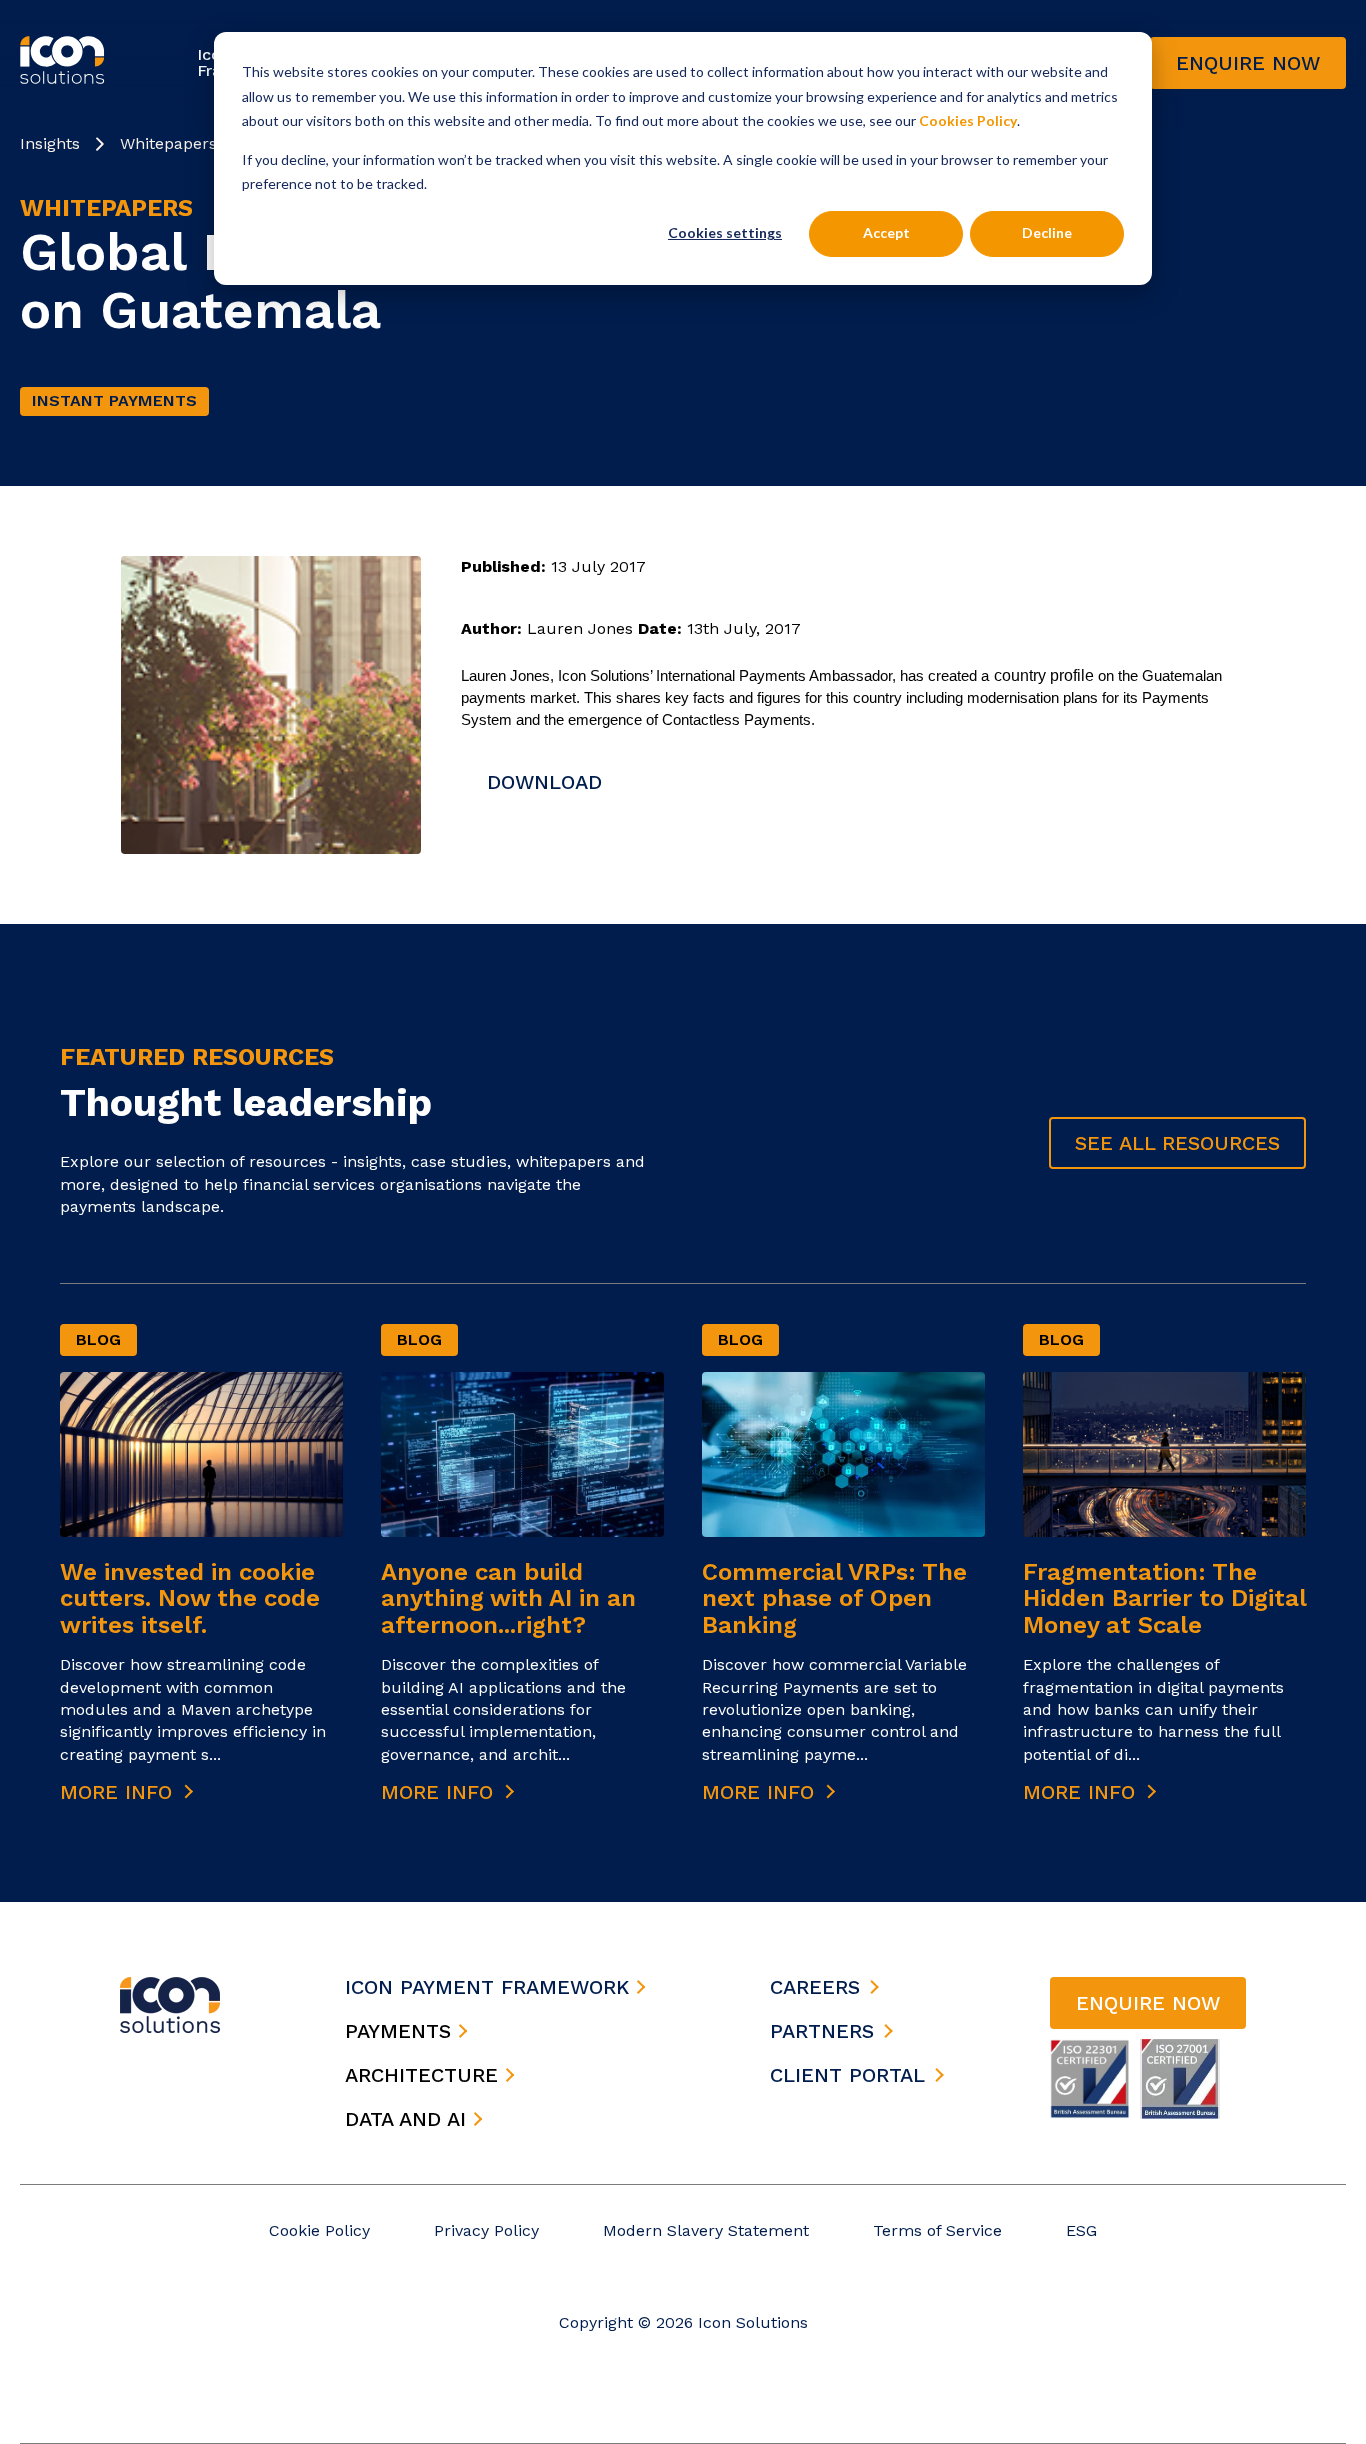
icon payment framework (490, 1987)
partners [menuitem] (822, 2031)
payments (401, 2031)
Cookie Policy (319, 2230)
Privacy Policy (486, 2230)
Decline (1047, 232)
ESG (1081, 2230)
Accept (886, 232)
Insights (50, 143)
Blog (98, 1339)
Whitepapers (168, 143)
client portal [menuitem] (847, 2075)
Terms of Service (937, 2230)
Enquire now (1248, 63)
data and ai (409, 2119)
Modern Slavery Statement (706, 2230)
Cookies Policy (968, 120)
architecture (425, 2075)
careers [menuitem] (815, 1987)
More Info (119, 1792)
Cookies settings (725, 232)
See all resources (1177, 1143)
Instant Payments (114, 400)
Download (544, 782)
